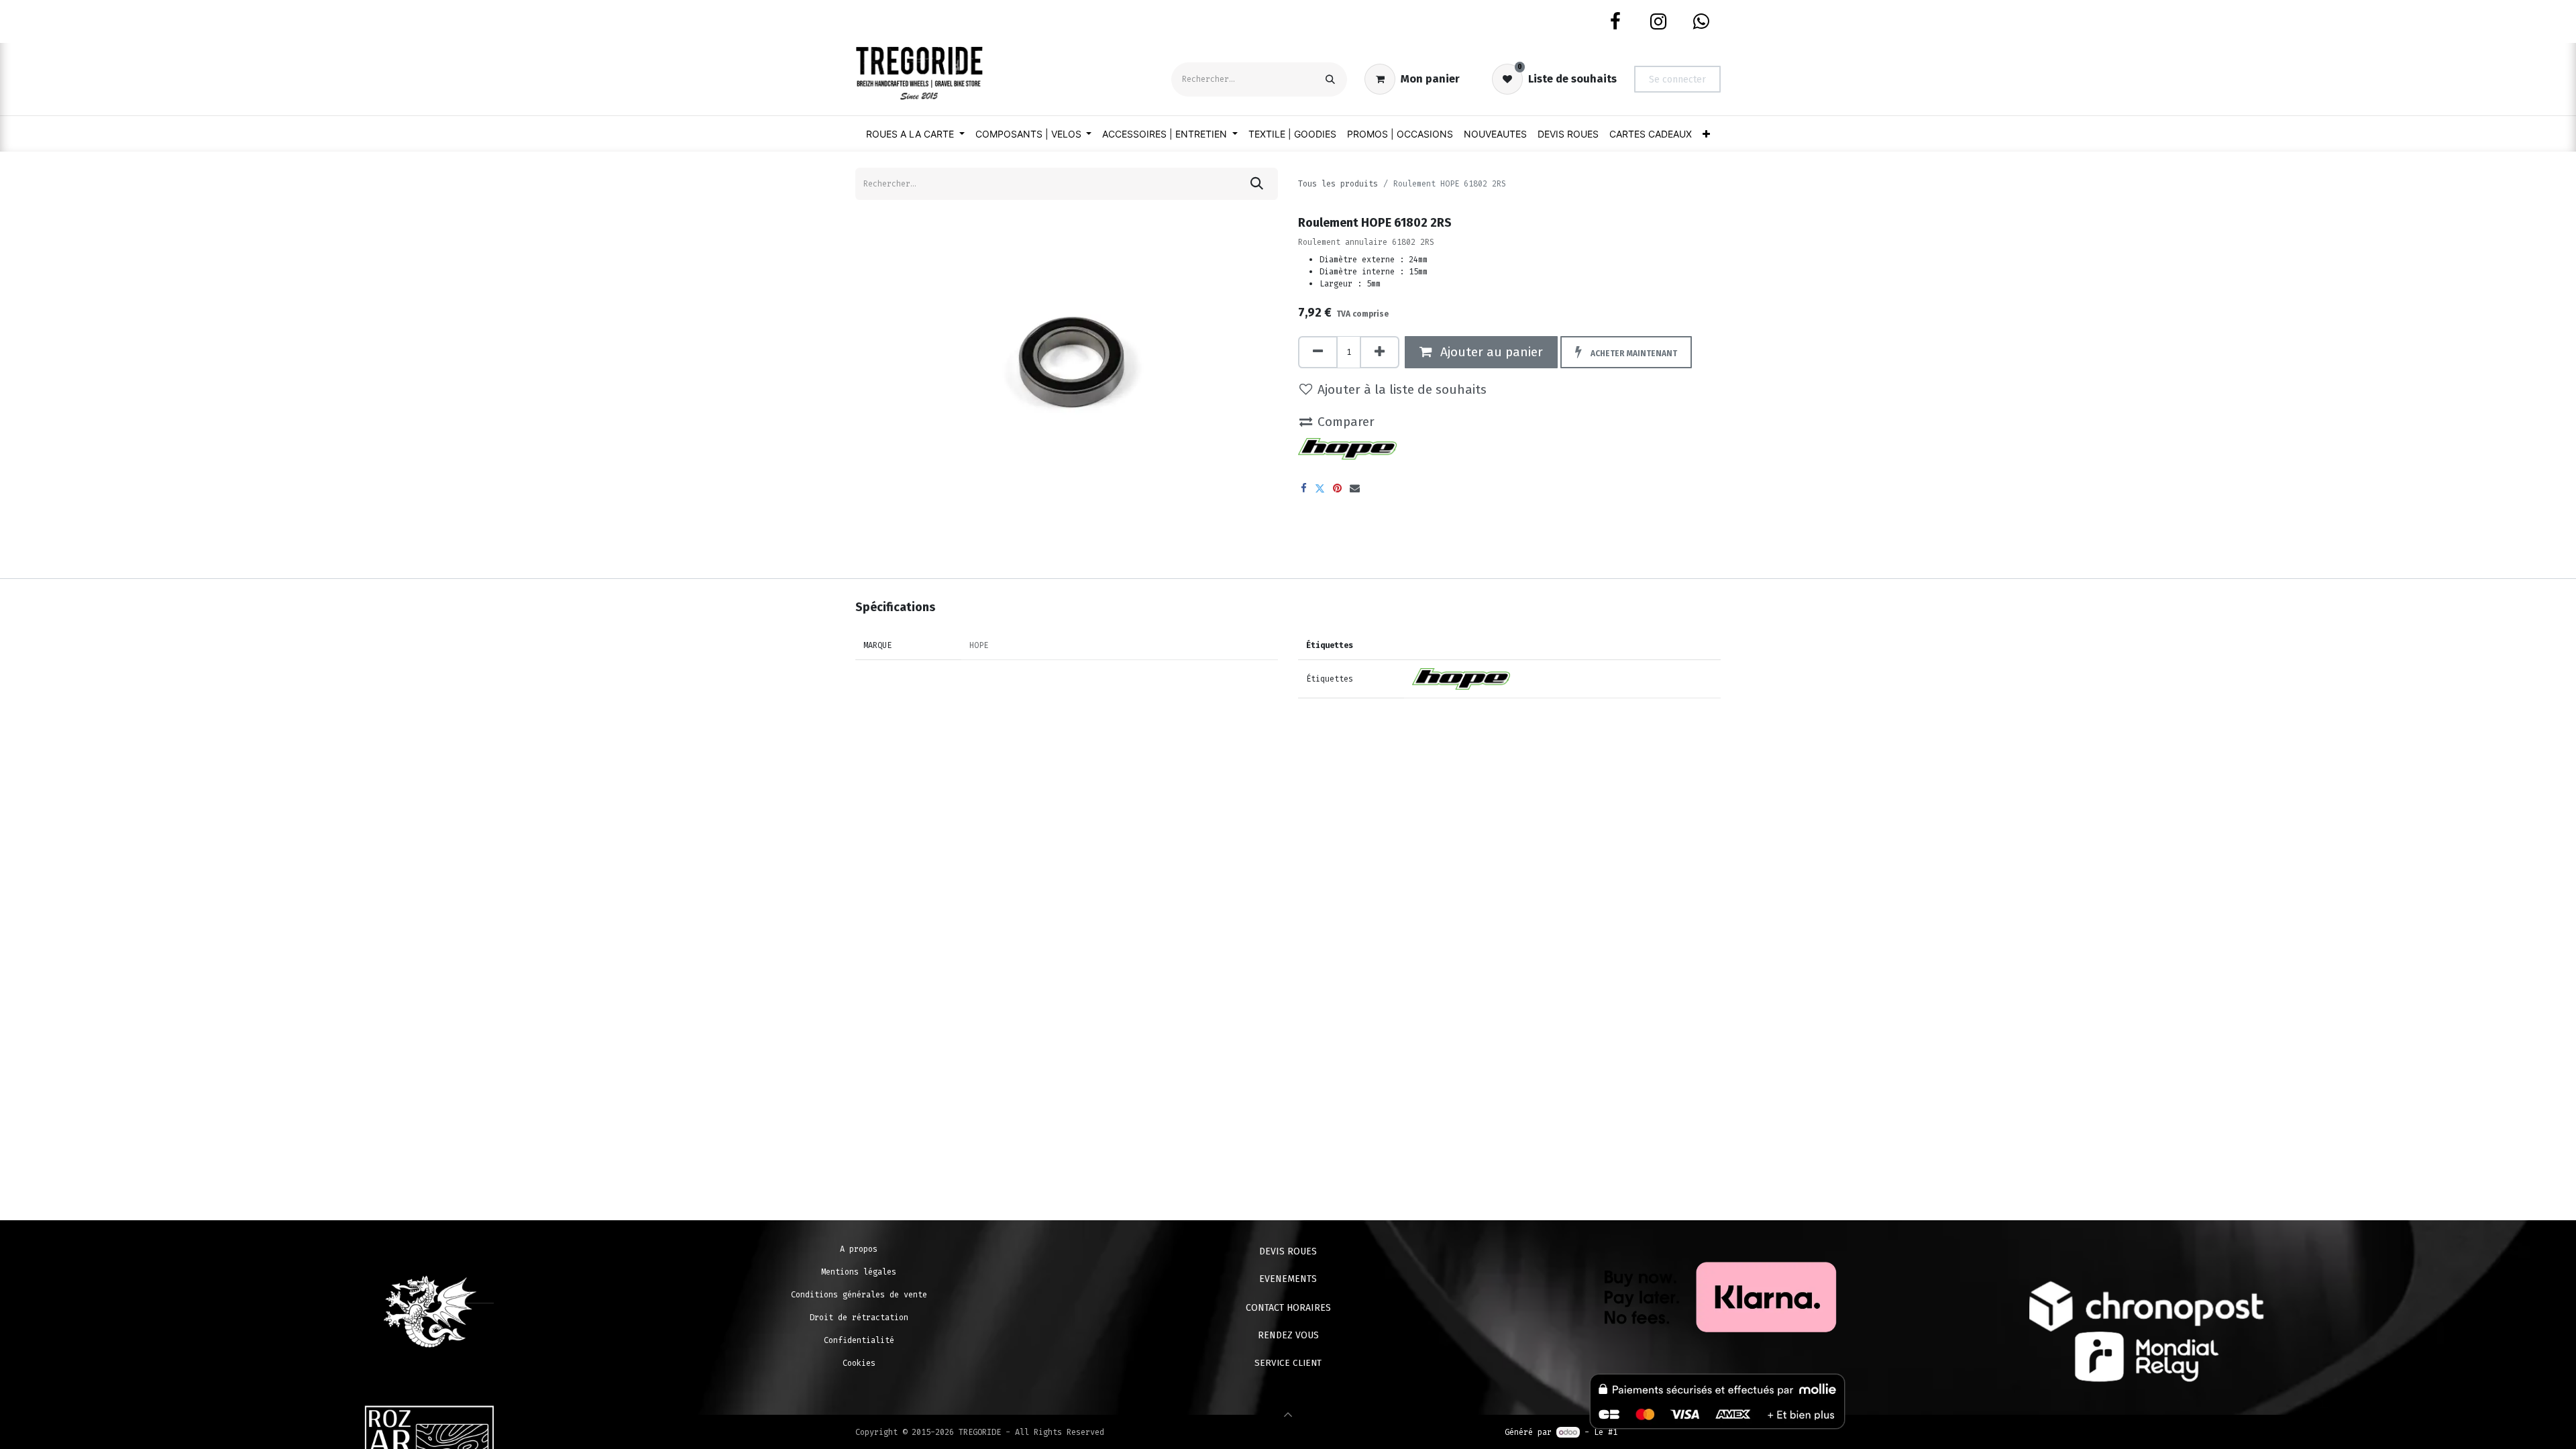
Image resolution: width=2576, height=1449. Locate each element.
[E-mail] (1355, 488)
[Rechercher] (1330, 79)
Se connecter (1677, 79)
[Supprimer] (1318, 352)
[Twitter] (1320, 488)
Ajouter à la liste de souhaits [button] (1402, 389)
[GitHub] (1701, 21)
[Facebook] (1615, 21)
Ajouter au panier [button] (1490, 352)
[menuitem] (915, 134)
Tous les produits (1338, 184)
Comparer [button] (1346, 422)
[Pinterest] (1337, 488)
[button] (1626, 352)
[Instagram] (1658, 21)
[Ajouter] (1380, 352)
